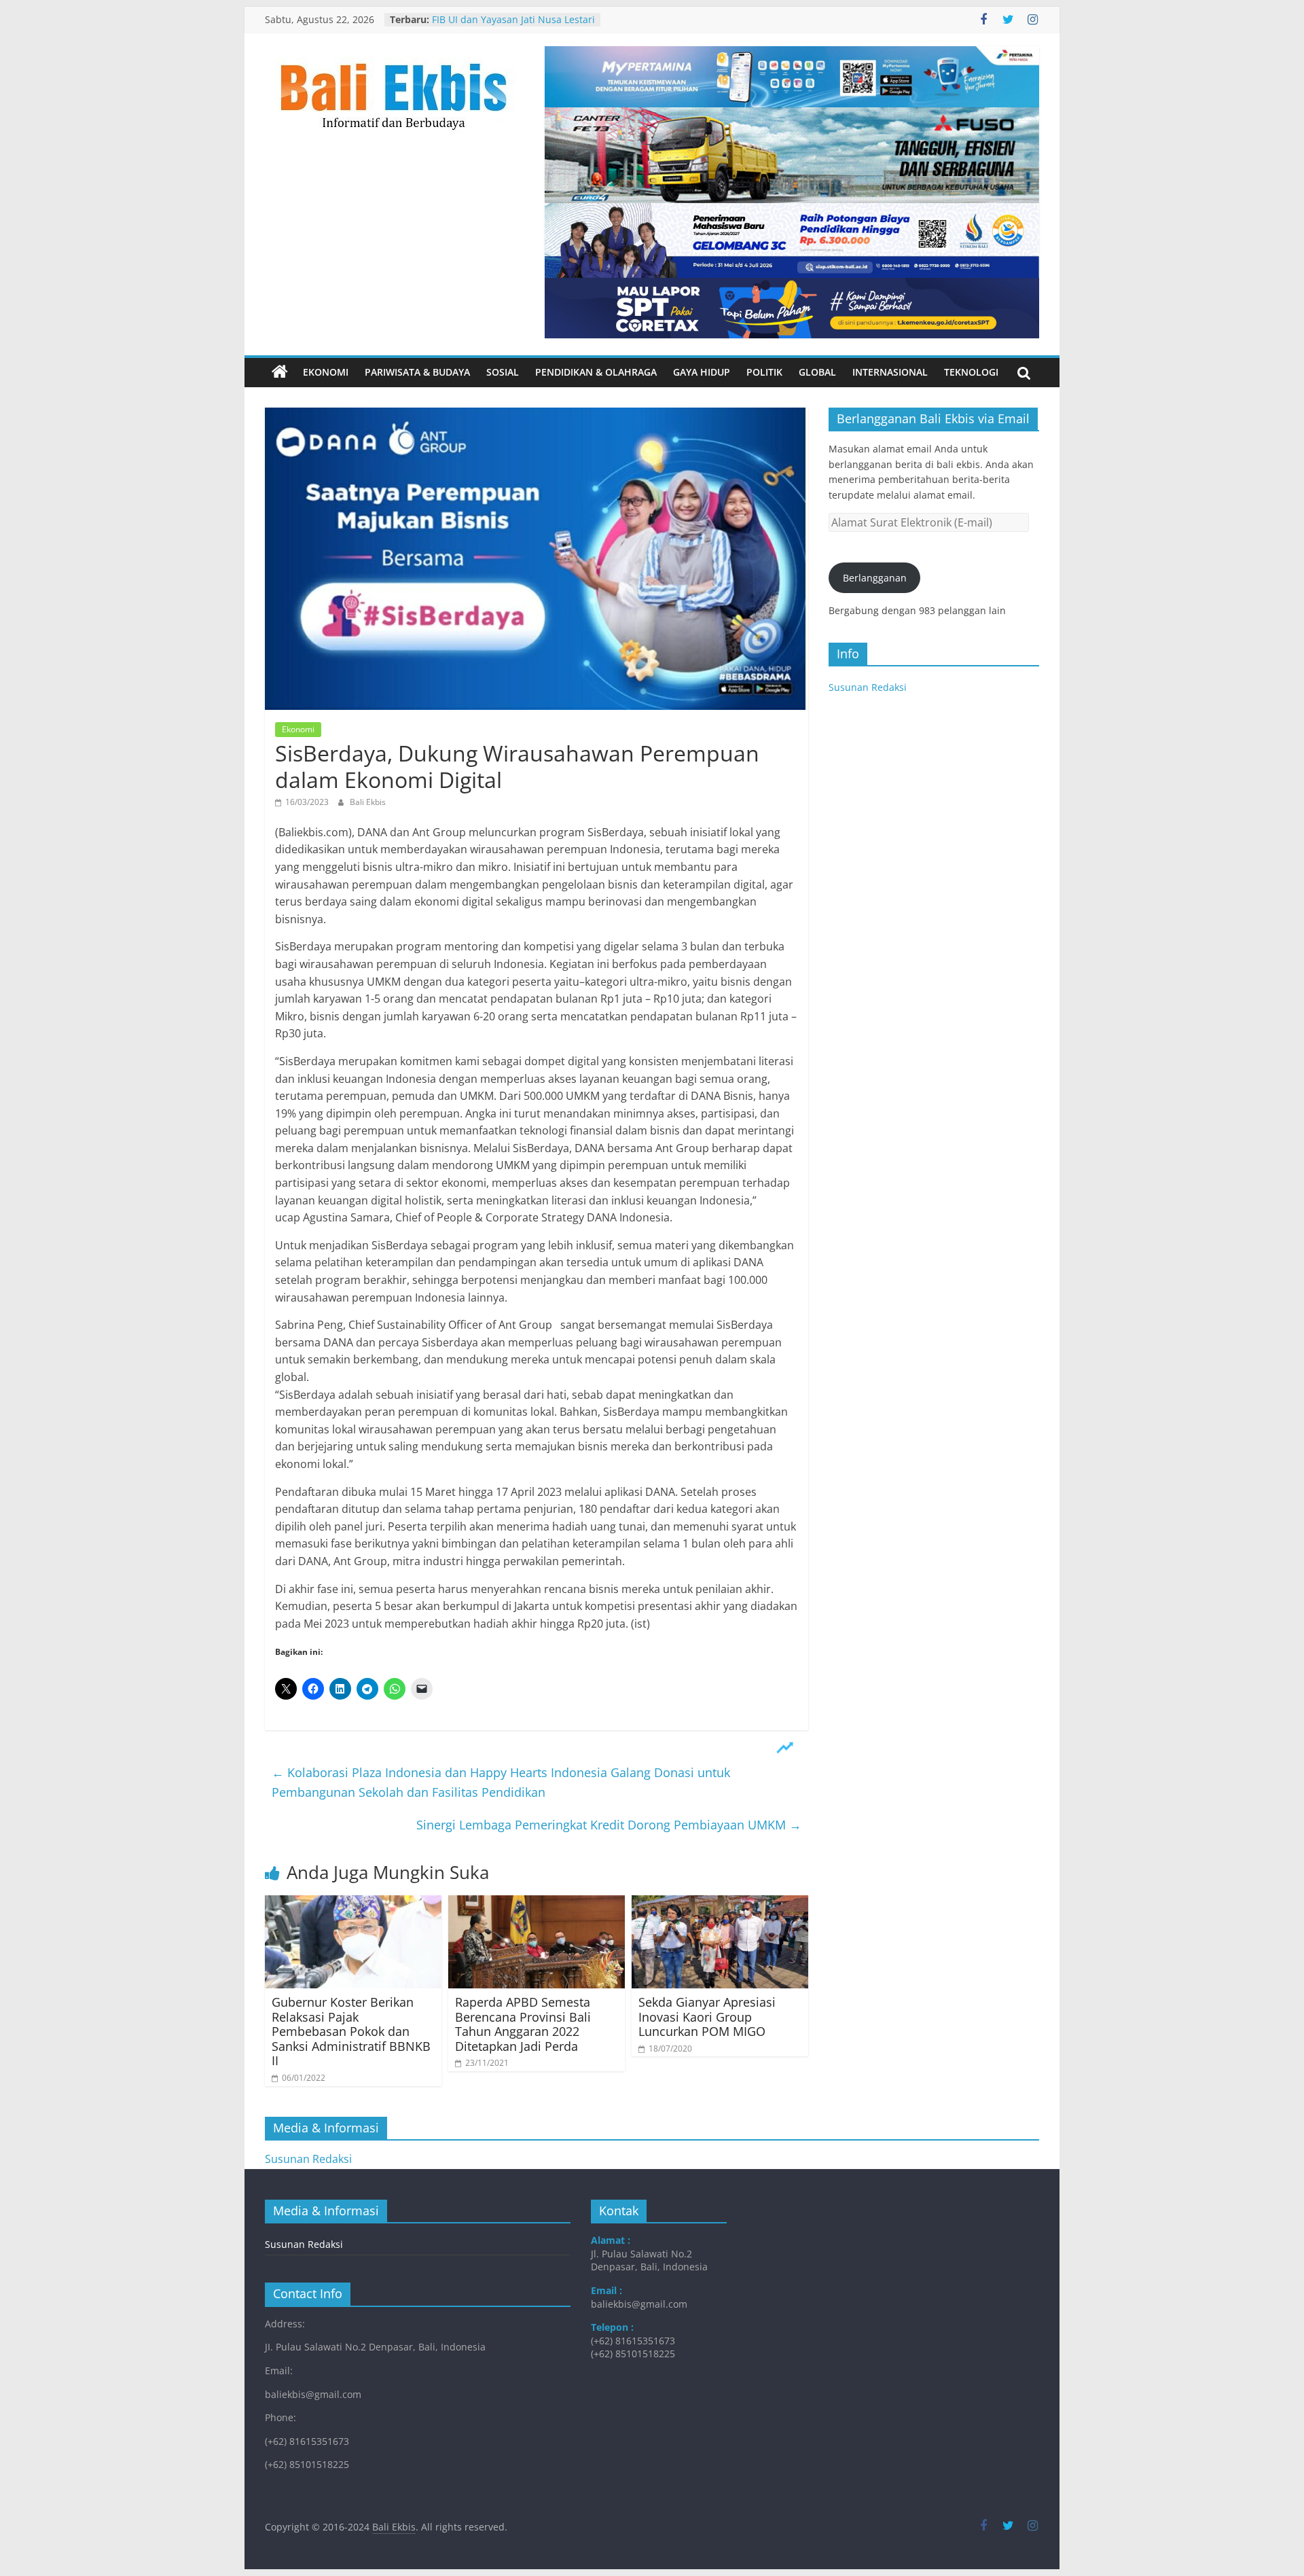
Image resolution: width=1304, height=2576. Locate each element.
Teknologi (971, 372)
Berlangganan (875, 578)
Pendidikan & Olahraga (596, 372)
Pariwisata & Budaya (417, 372)
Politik (764, 372)
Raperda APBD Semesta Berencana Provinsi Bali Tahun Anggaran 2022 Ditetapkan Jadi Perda (523, 2024)
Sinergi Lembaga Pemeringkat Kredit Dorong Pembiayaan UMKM (609, 1825)
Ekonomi (326, 372)
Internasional (890, 372)
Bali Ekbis (368, 802)
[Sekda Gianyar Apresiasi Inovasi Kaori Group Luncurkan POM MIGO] (720, 1903)
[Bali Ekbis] (280, 372)
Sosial (503, 372)
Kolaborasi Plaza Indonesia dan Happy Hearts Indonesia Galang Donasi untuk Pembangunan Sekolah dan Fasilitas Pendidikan (501, 1782)
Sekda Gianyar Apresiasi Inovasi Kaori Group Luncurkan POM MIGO (707, 2017)
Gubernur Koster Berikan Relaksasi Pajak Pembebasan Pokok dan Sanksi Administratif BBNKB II (351, 2031)
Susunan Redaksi (868, 687)
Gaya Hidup (702, 372)
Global (817, 372)
